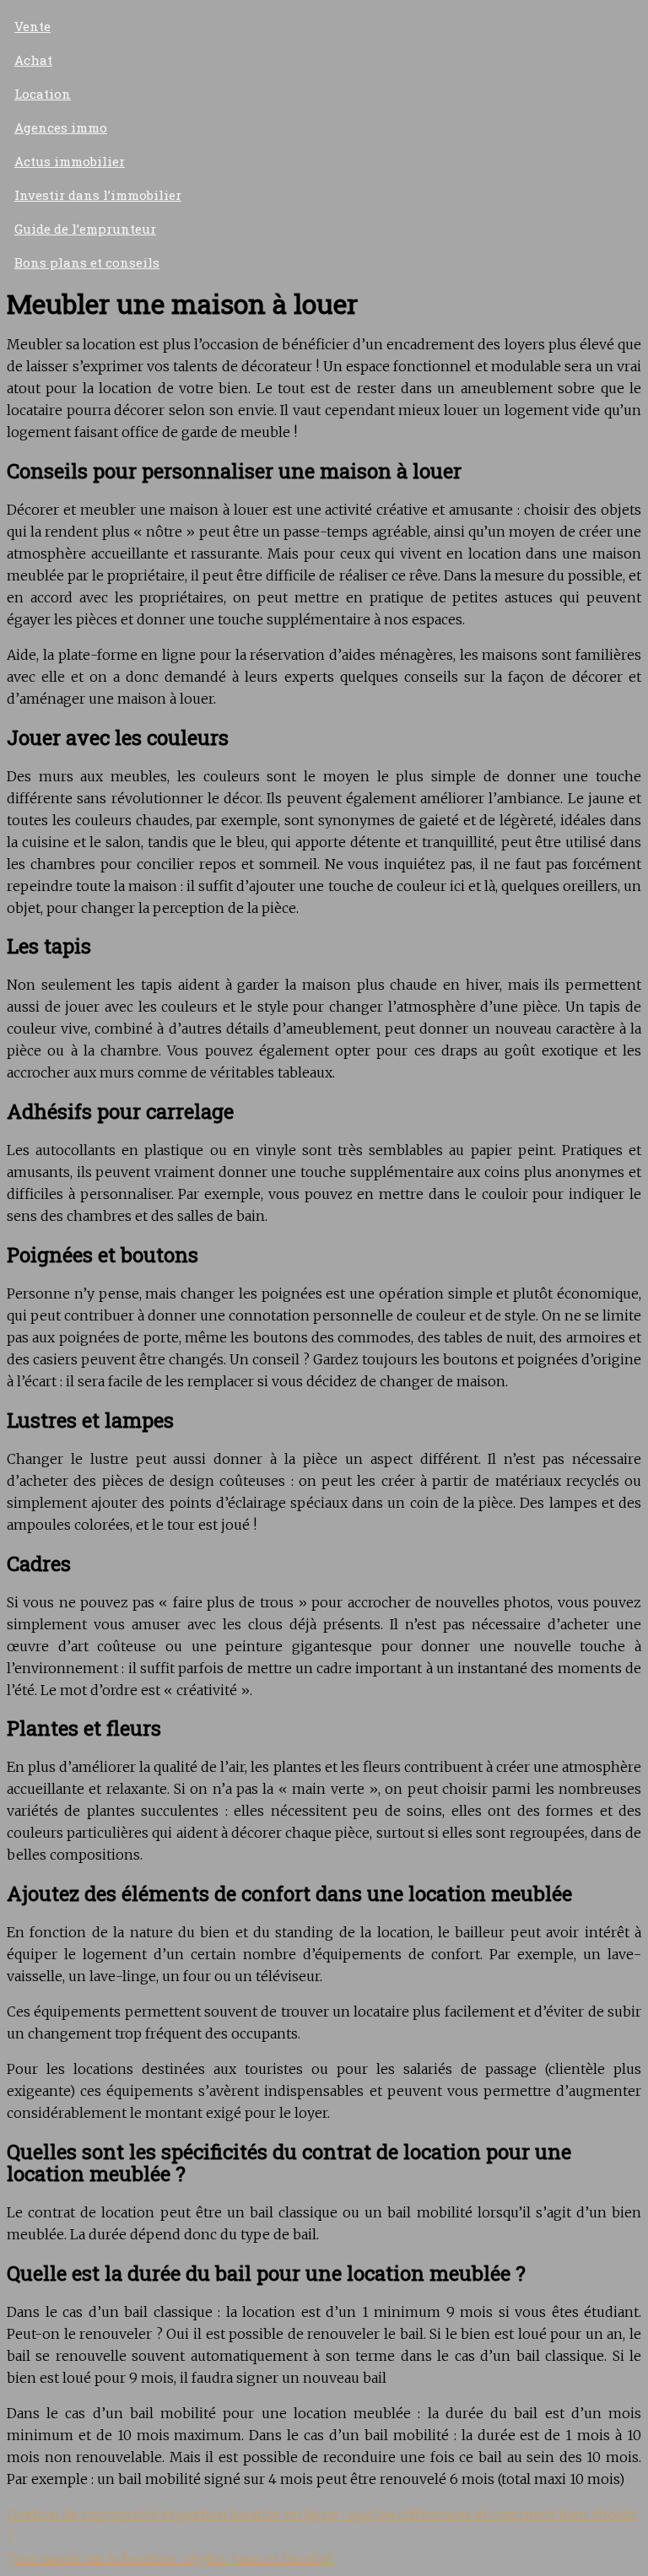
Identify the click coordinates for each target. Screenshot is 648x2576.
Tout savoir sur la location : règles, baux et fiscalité (170, 2558)
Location (43, 94)
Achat (33, 60)
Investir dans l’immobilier (98, 195)
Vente (32, 26)
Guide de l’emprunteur (85, 229)
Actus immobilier (70, 161)
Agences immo (61, 127)
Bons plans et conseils (87, 262)
